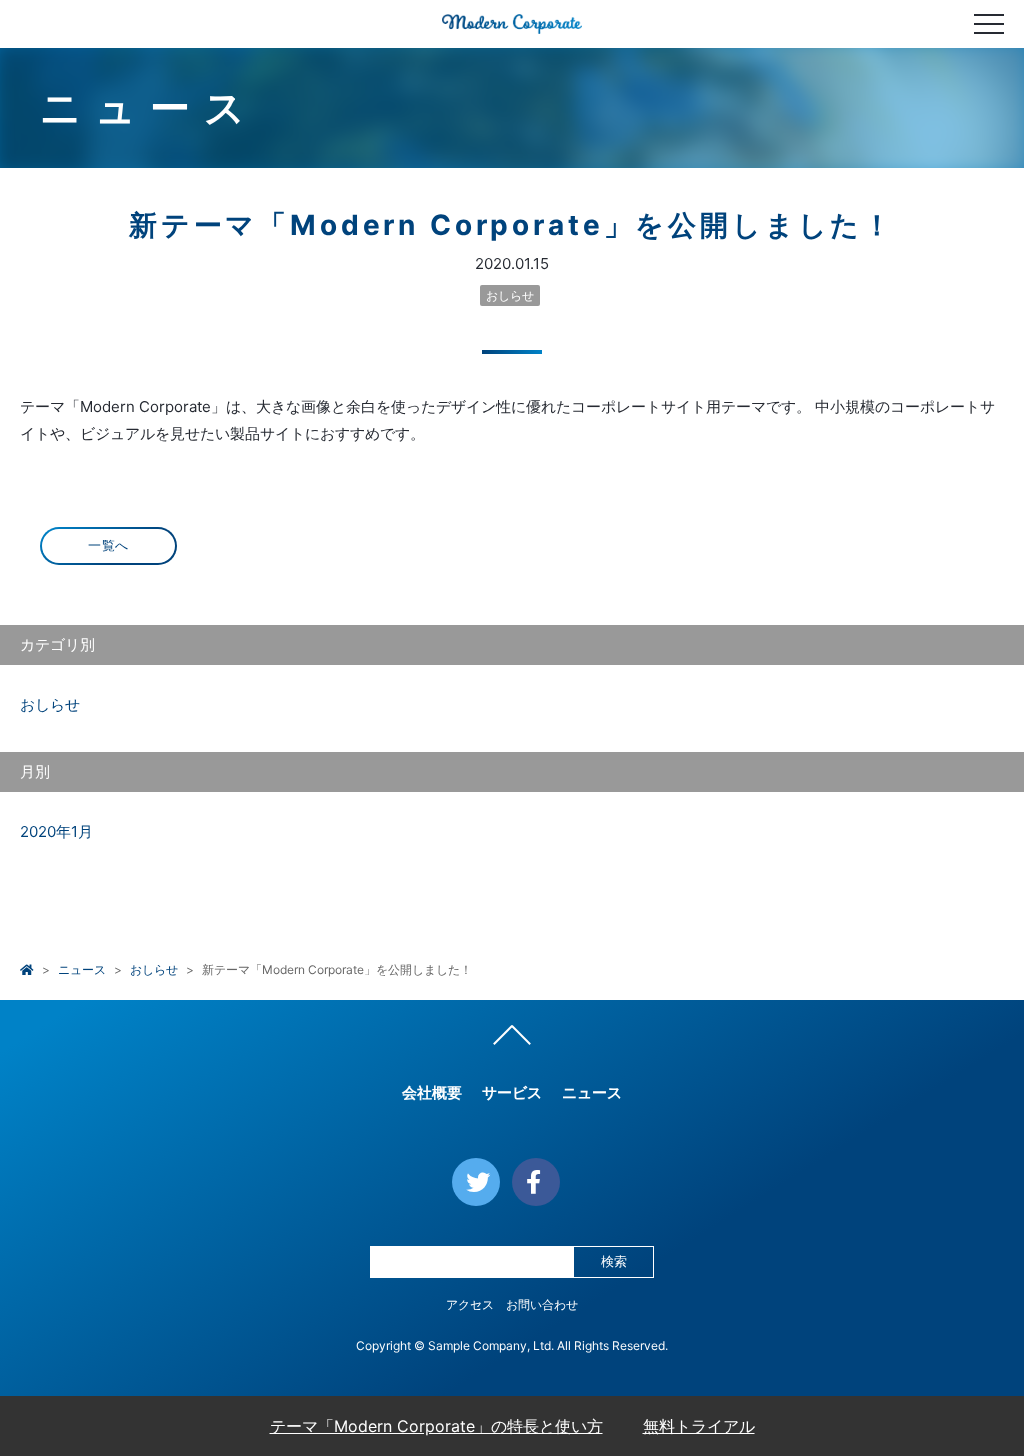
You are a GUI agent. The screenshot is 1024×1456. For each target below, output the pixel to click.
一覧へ (108, 545)
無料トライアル (699, 1426)
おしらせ (510, 295)
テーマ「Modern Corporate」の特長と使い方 (436, 1426)
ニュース (82, 969)
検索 (614, 1261)
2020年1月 (56, 831)
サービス (512, 1092)
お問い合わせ (542, 1304)
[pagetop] (512, 1040)
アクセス (470, 1304)
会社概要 (432, 1092)
